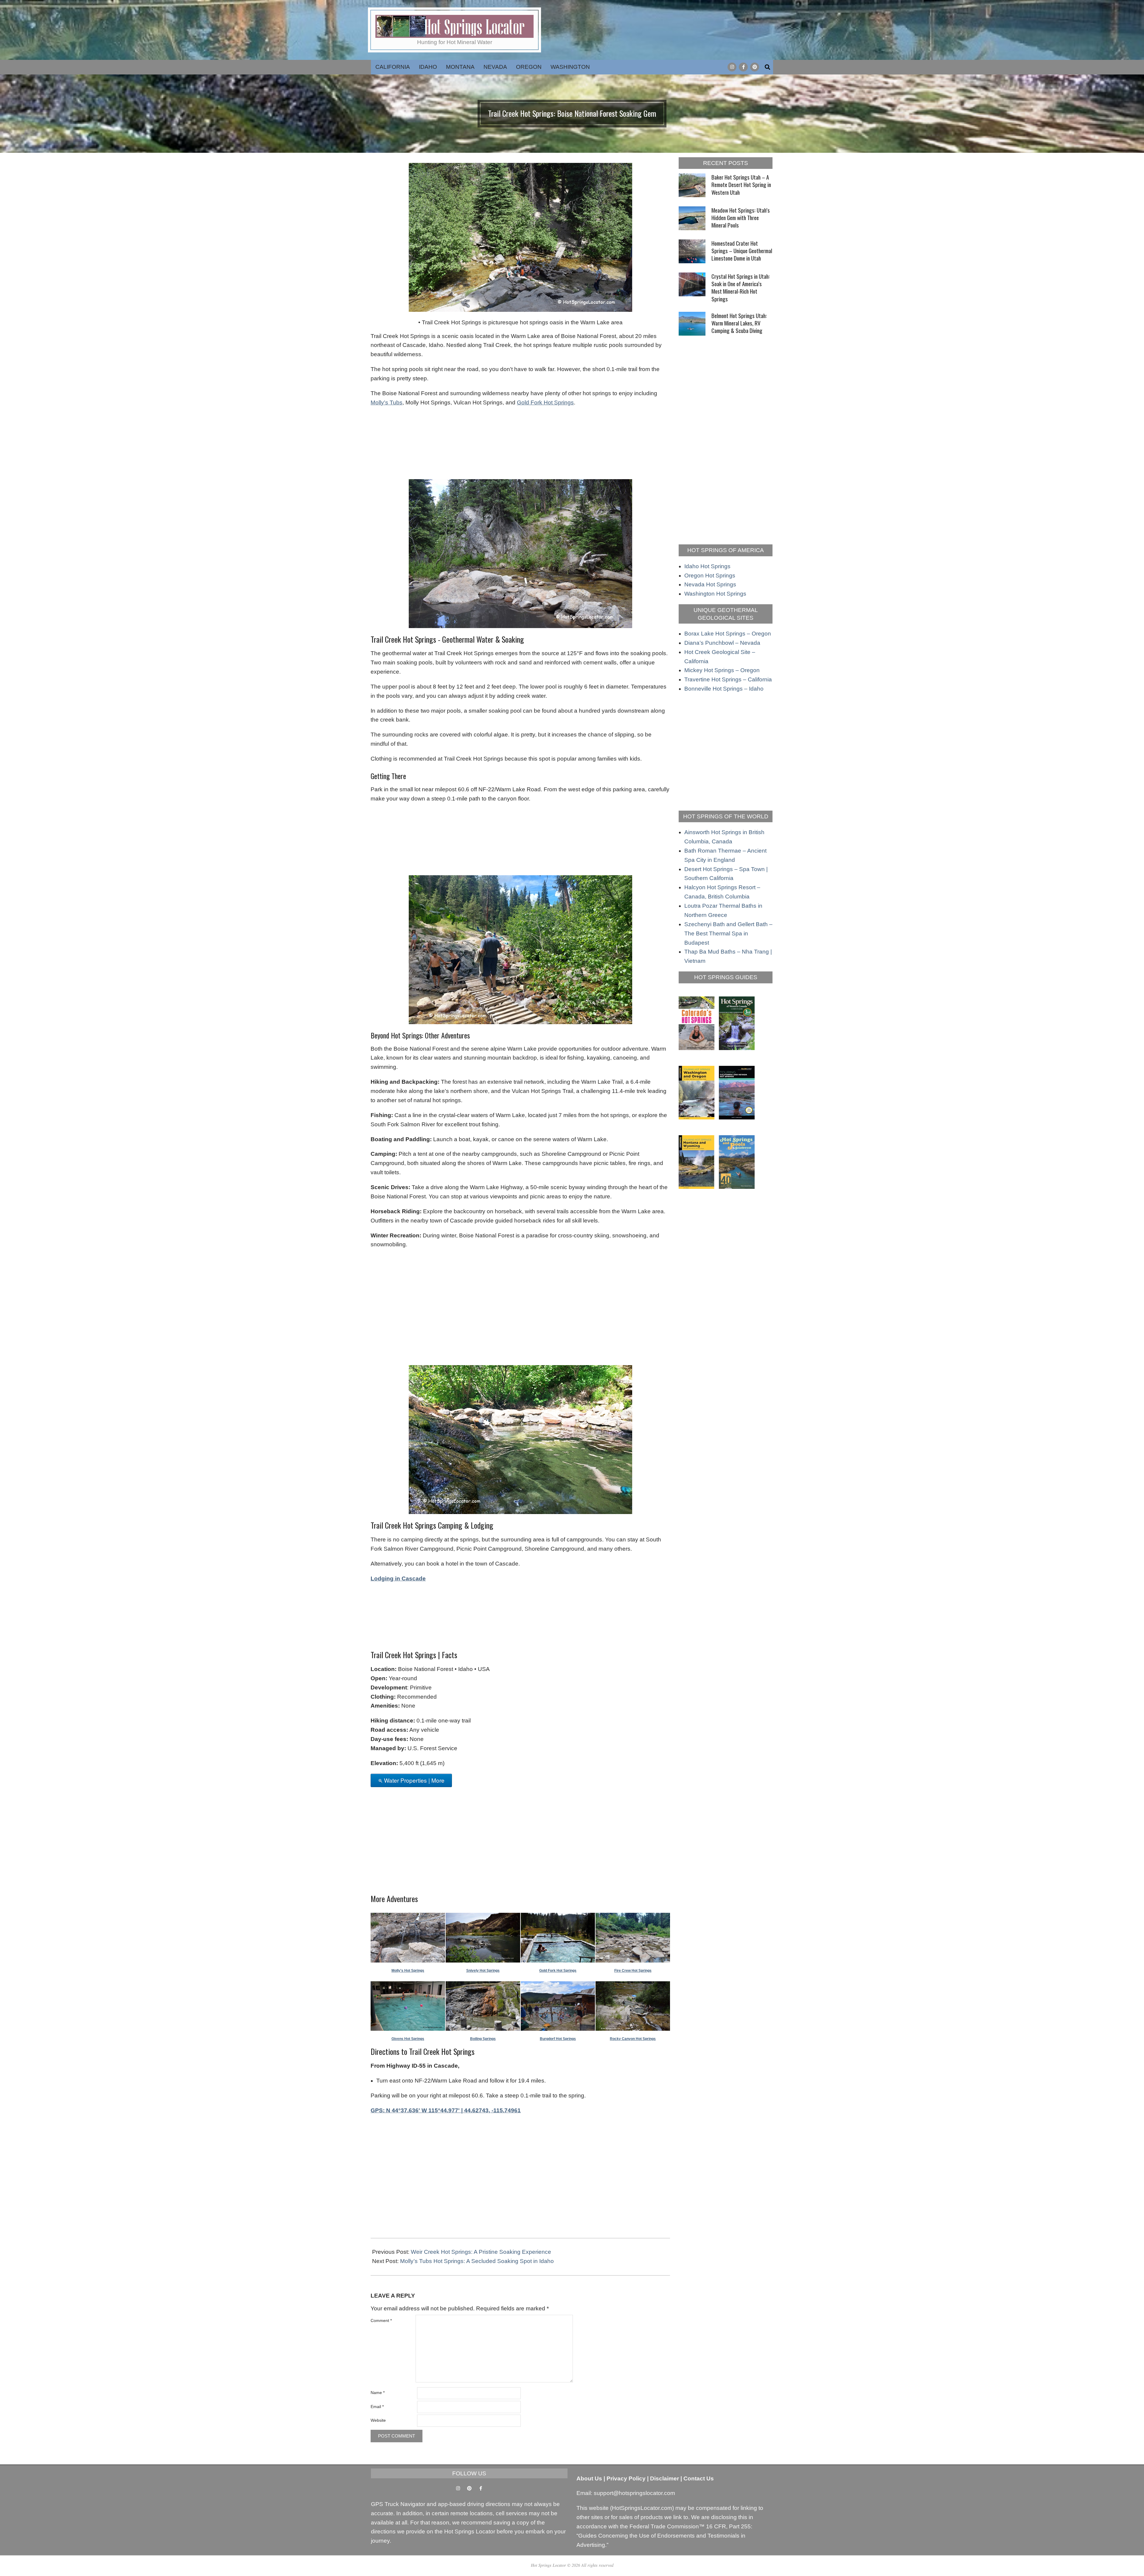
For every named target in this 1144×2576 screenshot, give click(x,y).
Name (378, 2393)
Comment (381, 2320)
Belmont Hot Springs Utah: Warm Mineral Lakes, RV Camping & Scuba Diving (739, 323)
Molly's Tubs (387, 402)
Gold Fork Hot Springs (545, 402)
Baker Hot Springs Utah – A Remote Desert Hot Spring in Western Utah (741, 184)
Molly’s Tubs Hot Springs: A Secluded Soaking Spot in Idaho (477, 2261)
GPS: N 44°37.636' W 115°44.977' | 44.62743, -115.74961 (446, 2110)
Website (378, 2420)
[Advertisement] (520, 441)
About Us (589, 2478)
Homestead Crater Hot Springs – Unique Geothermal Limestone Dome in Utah (742, 251)
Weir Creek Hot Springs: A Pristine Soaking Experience (481, 2252)
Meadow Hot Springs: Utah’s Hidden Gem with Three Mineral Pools (741, 218)
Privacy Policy (626, 2478)
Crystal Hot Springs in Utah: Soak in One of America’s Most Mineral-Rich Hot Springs (741, 287)
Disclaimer (665, 2478)
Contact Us (699, 2478)
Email (377, 2407)
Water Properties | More (414, 1780)
